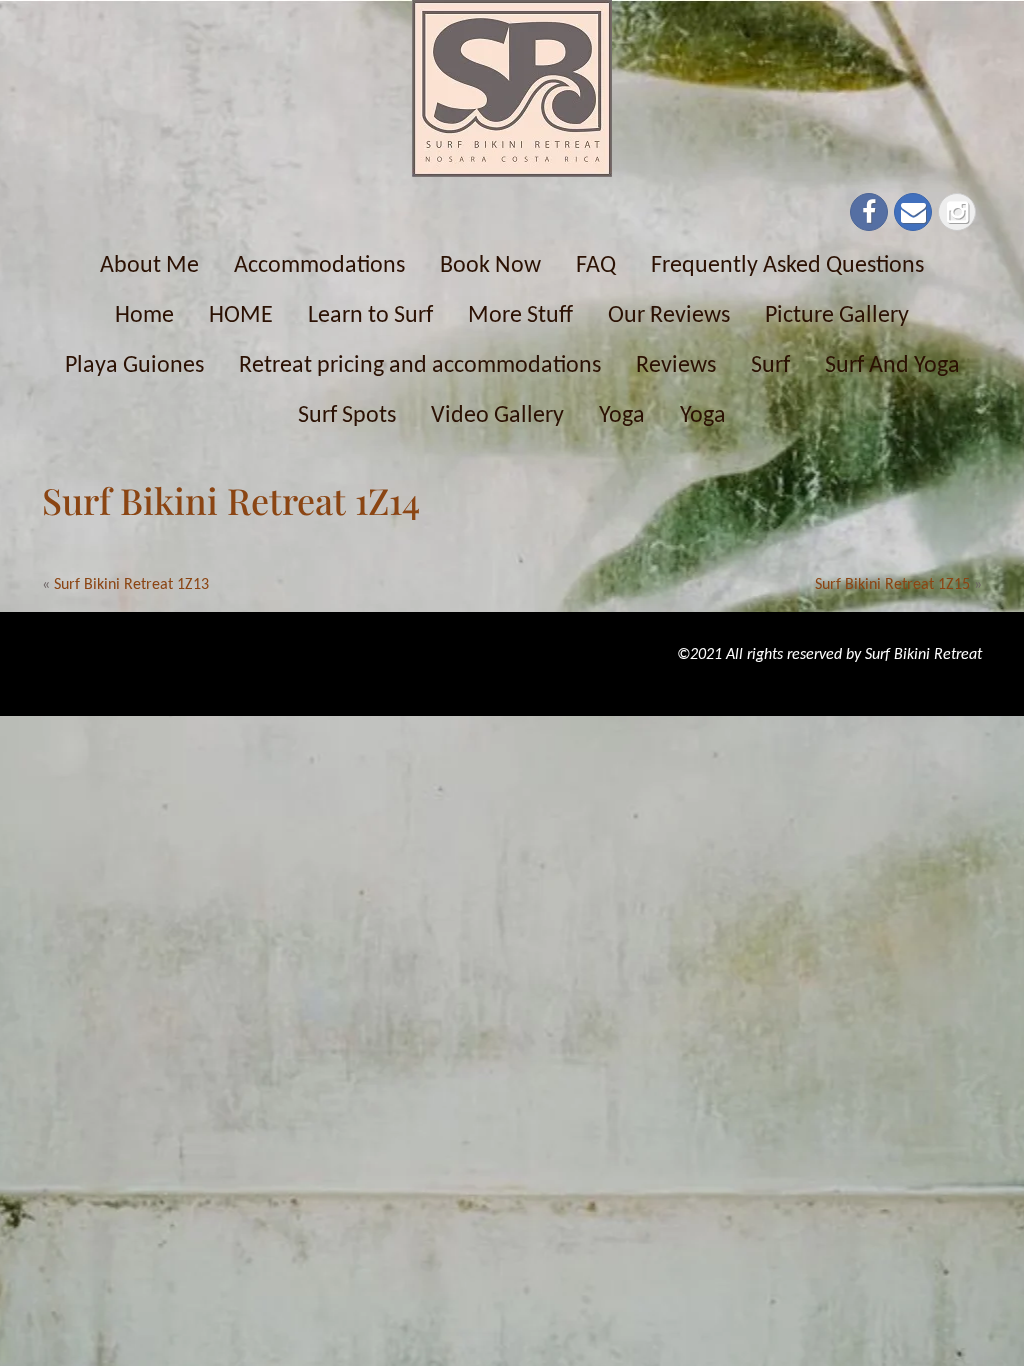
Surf (770, 366)
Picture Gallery (837, 316)
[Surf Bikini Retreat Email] (913, 212)
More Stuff (520, 316)
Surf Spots (347, 416)
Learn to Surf (370, 316)
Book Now (490, 266)
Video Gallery (497, 416)
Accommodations (319, 266)
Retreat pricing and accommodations (420, 366)
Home (144, 316)
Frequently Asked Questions (787, 266)
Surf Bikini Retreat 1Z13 (131, 585)
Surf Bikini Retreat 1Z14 (231, 500)
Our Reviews (669, 316)
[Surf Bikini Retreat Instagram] (957, 212)
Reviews (676, 366)
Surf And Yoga (892, 366)
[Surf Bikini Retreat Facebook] (869, 212)
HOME (241, 316)
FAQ (596, 266)
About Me (149, 266)
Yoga (622, 416)
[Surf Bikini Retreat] (512, 88)
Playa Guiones (134, 366)
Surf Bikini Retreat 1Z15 (892, 585)
